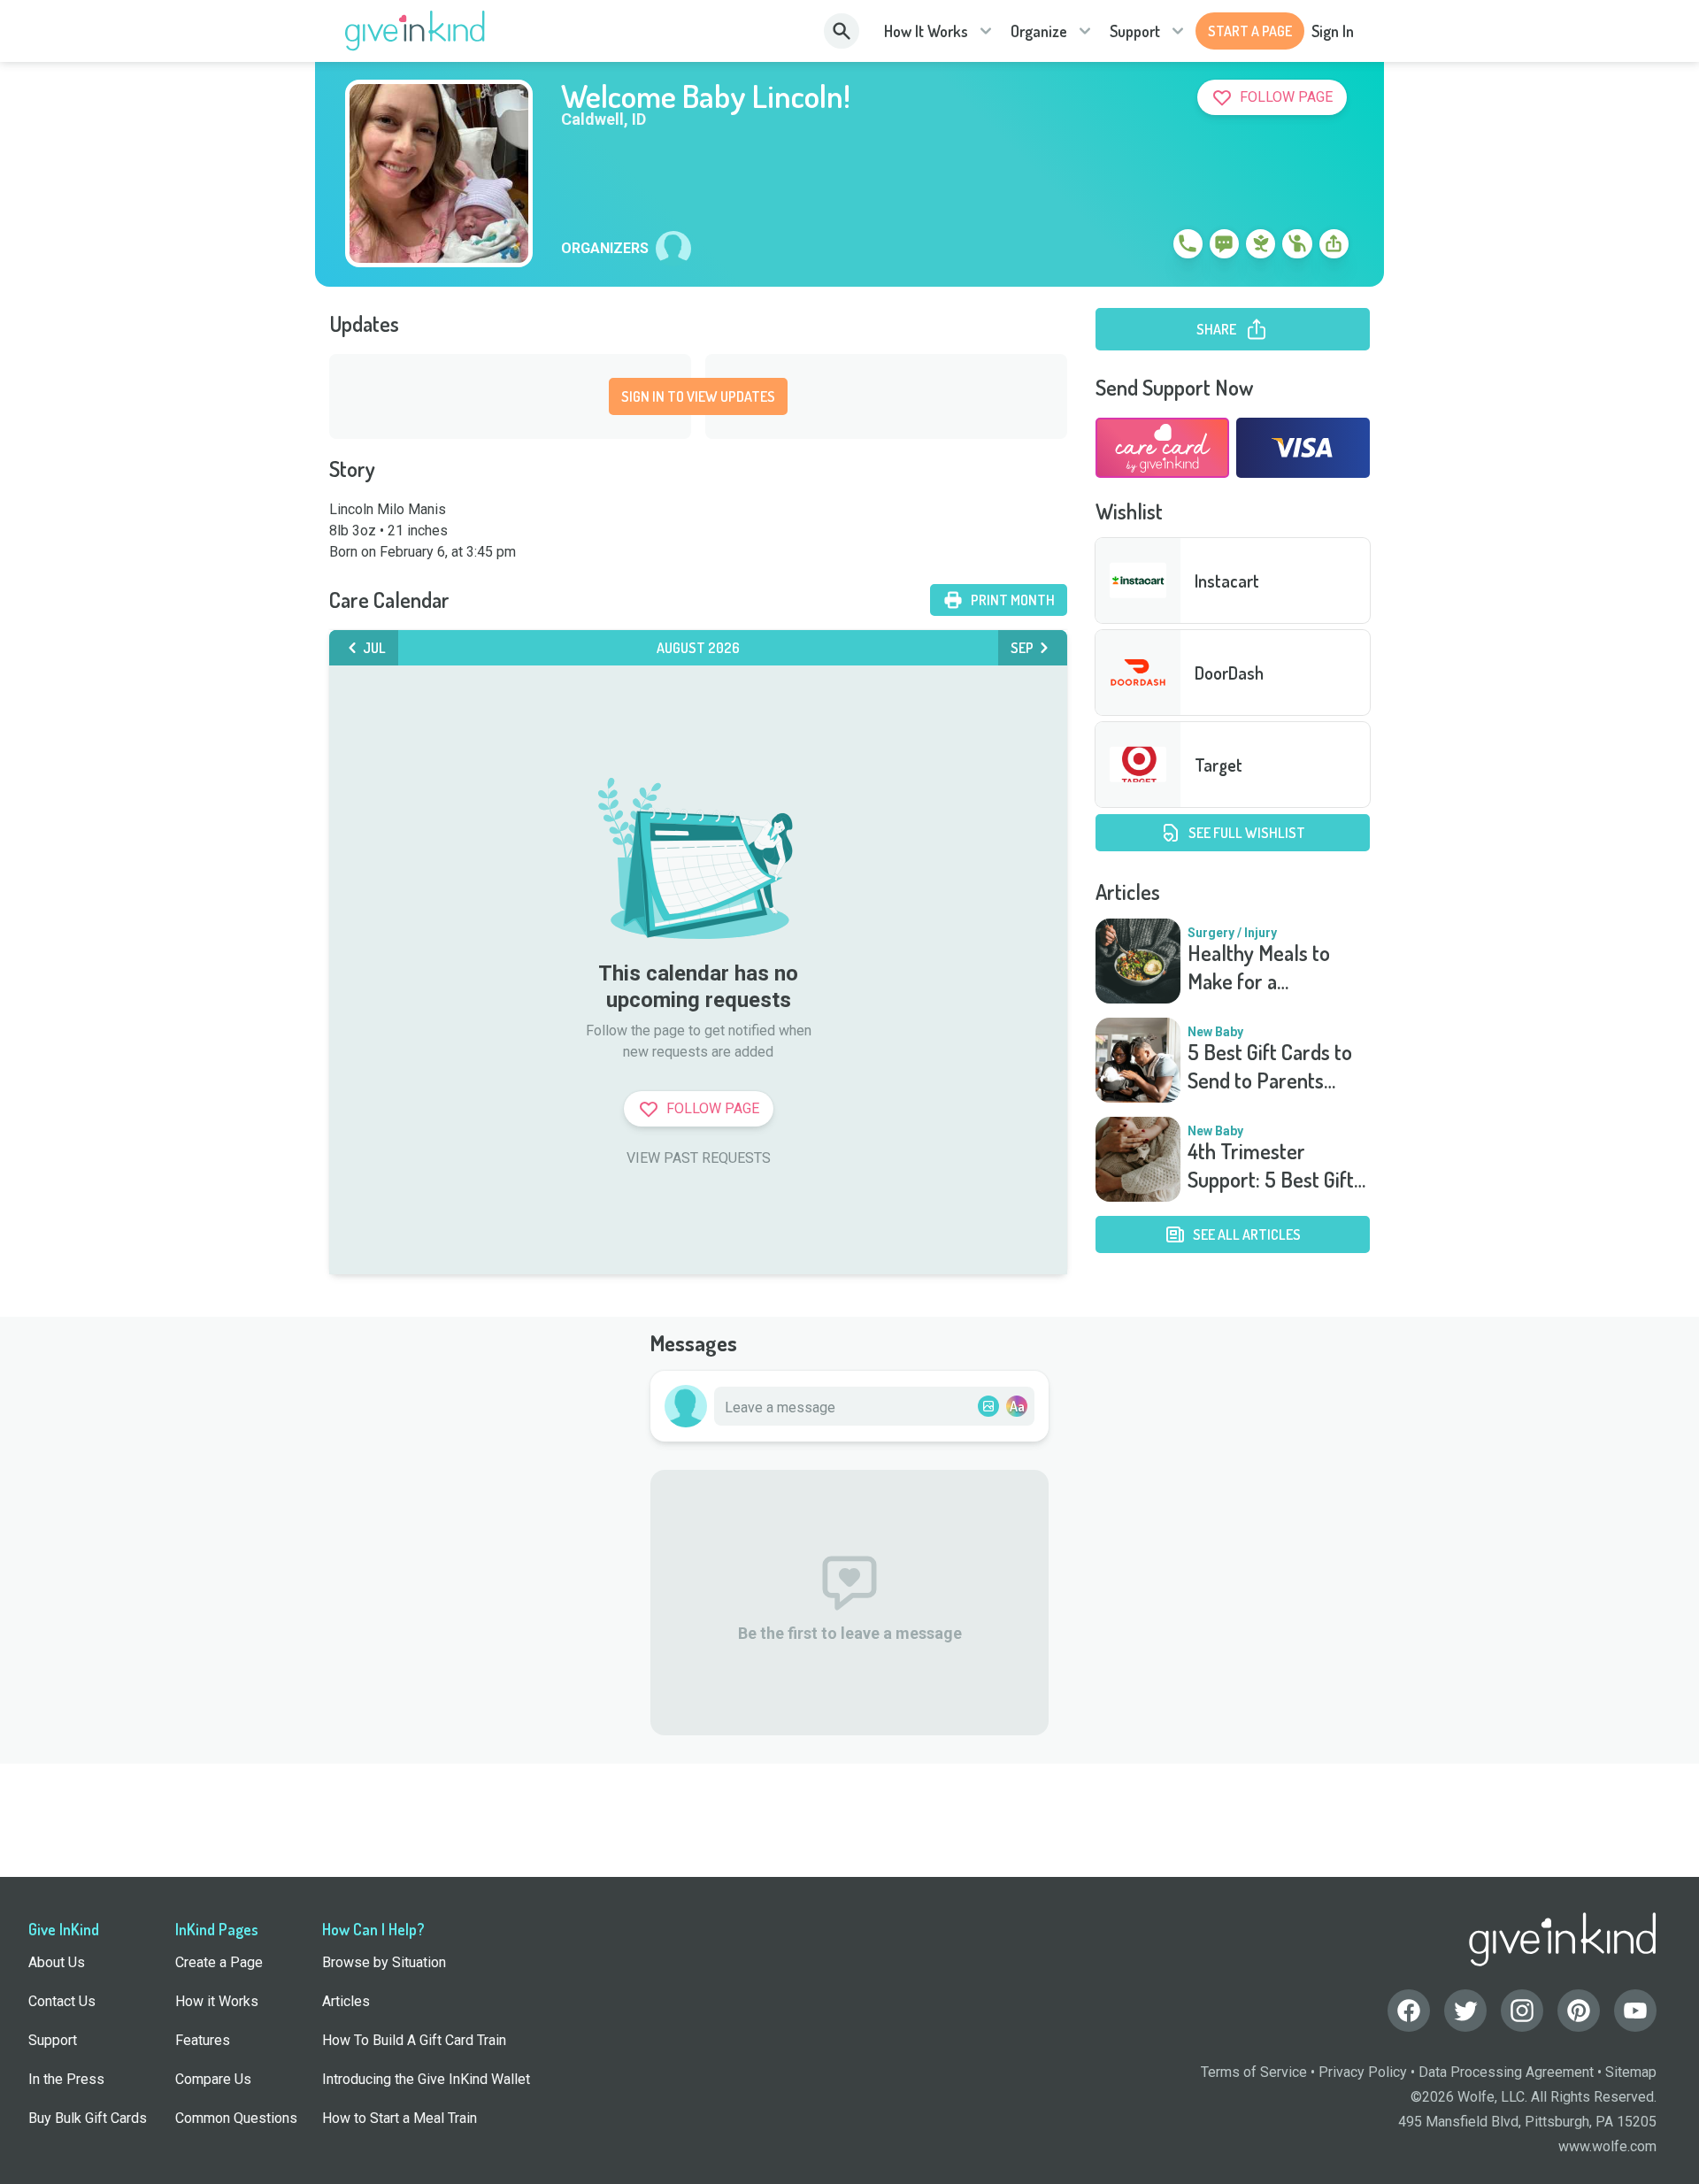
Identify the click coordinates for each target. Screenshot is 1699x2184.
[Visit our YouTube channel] (1635, 2011)
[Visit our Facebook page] (1409, 2011)
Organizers (605, 249)
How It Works (926, 31)
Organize (1039, 31)
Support (1135, 31)
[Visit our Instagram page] (1522, 2011)
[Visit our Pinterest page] (1579, 2011)
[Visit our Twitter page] (1465, 2011)
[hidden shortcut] (1147, 247)
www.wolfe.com (1607, 2146)
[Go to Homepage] (415, 31)
